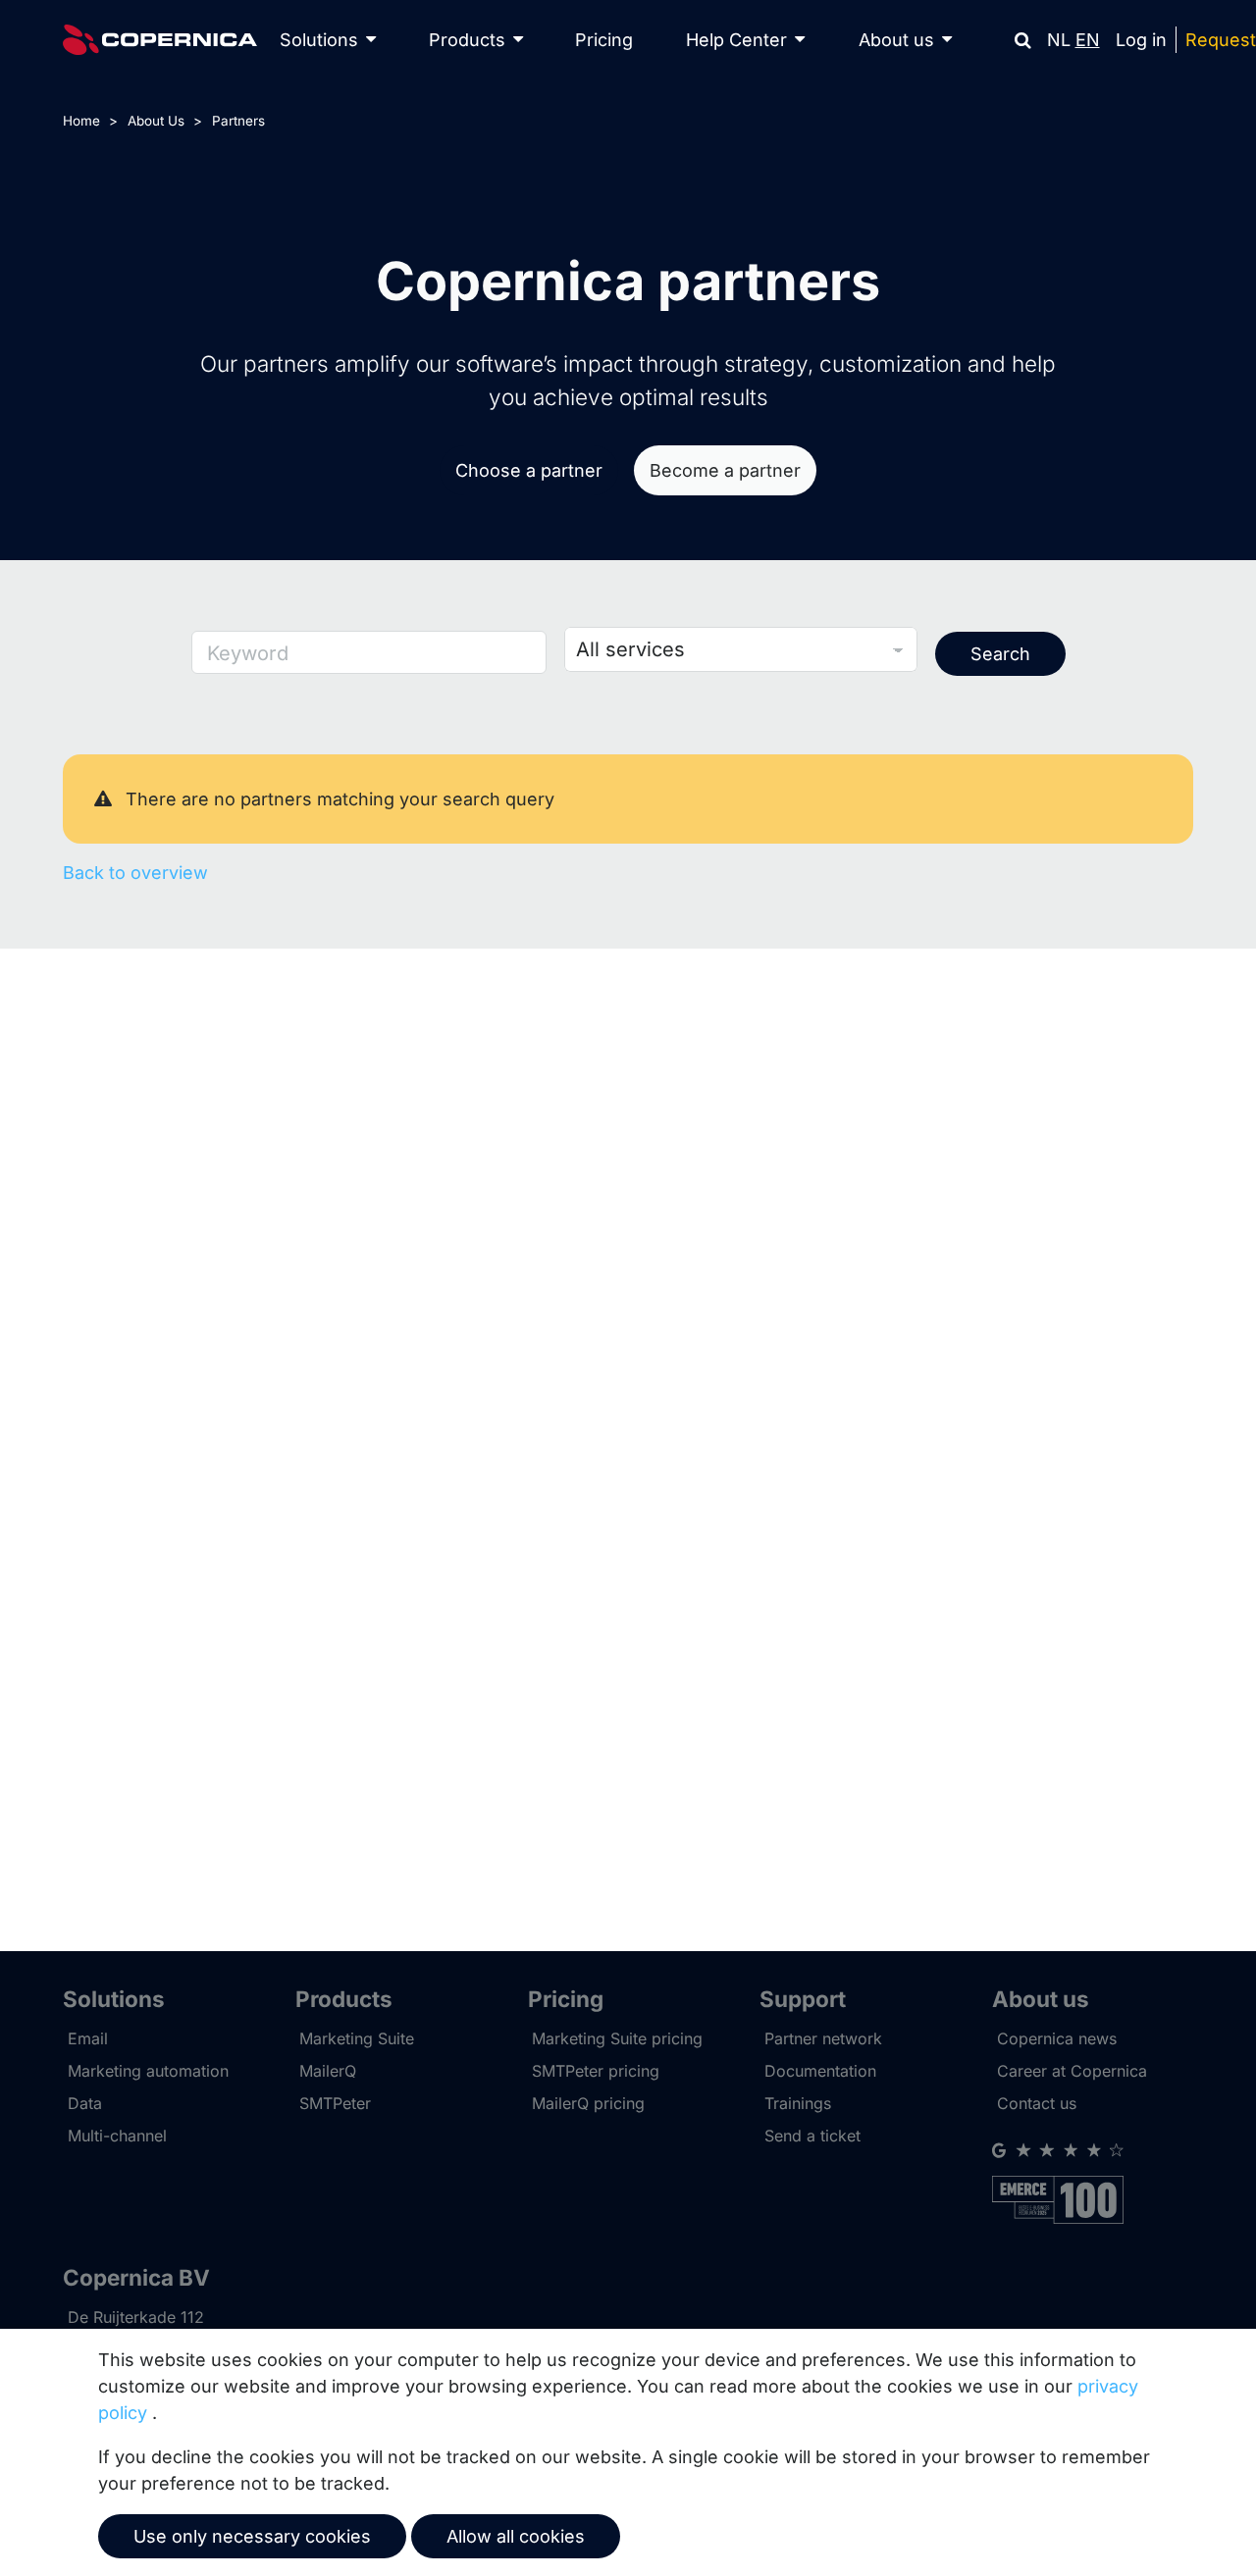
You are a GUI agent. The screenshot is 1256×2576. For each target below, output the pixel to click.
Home (81, 121)
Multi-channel (117, 2136)
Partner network (823, 2038)
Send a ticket (812, 2136)
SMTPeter (335, 2103)
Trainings (798, 2103)
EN (1088, 40)
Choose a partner (529, 470)
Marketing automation (148, 2071)
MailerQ (328, 2071)
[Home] (160, 40)
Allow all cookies (516, 2536)
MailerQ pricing (588, 2103)
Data (85, 2103)
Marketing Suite (357, 2038)
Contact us (1037, 2103)
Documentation (820, 2071)
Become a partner (725, 470)
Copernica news (1057, 2038)
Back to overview (135, 873)
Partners (238, 121)
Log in (1141, 40)
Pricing (604, 40)
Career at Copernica (1072, 2071)
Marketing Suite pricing (617, 2038)
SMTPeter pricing (596, 2071)
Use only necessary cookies (252, 2536)
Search (1000, 654)
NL (1059, 40)
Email (88, 2038)
